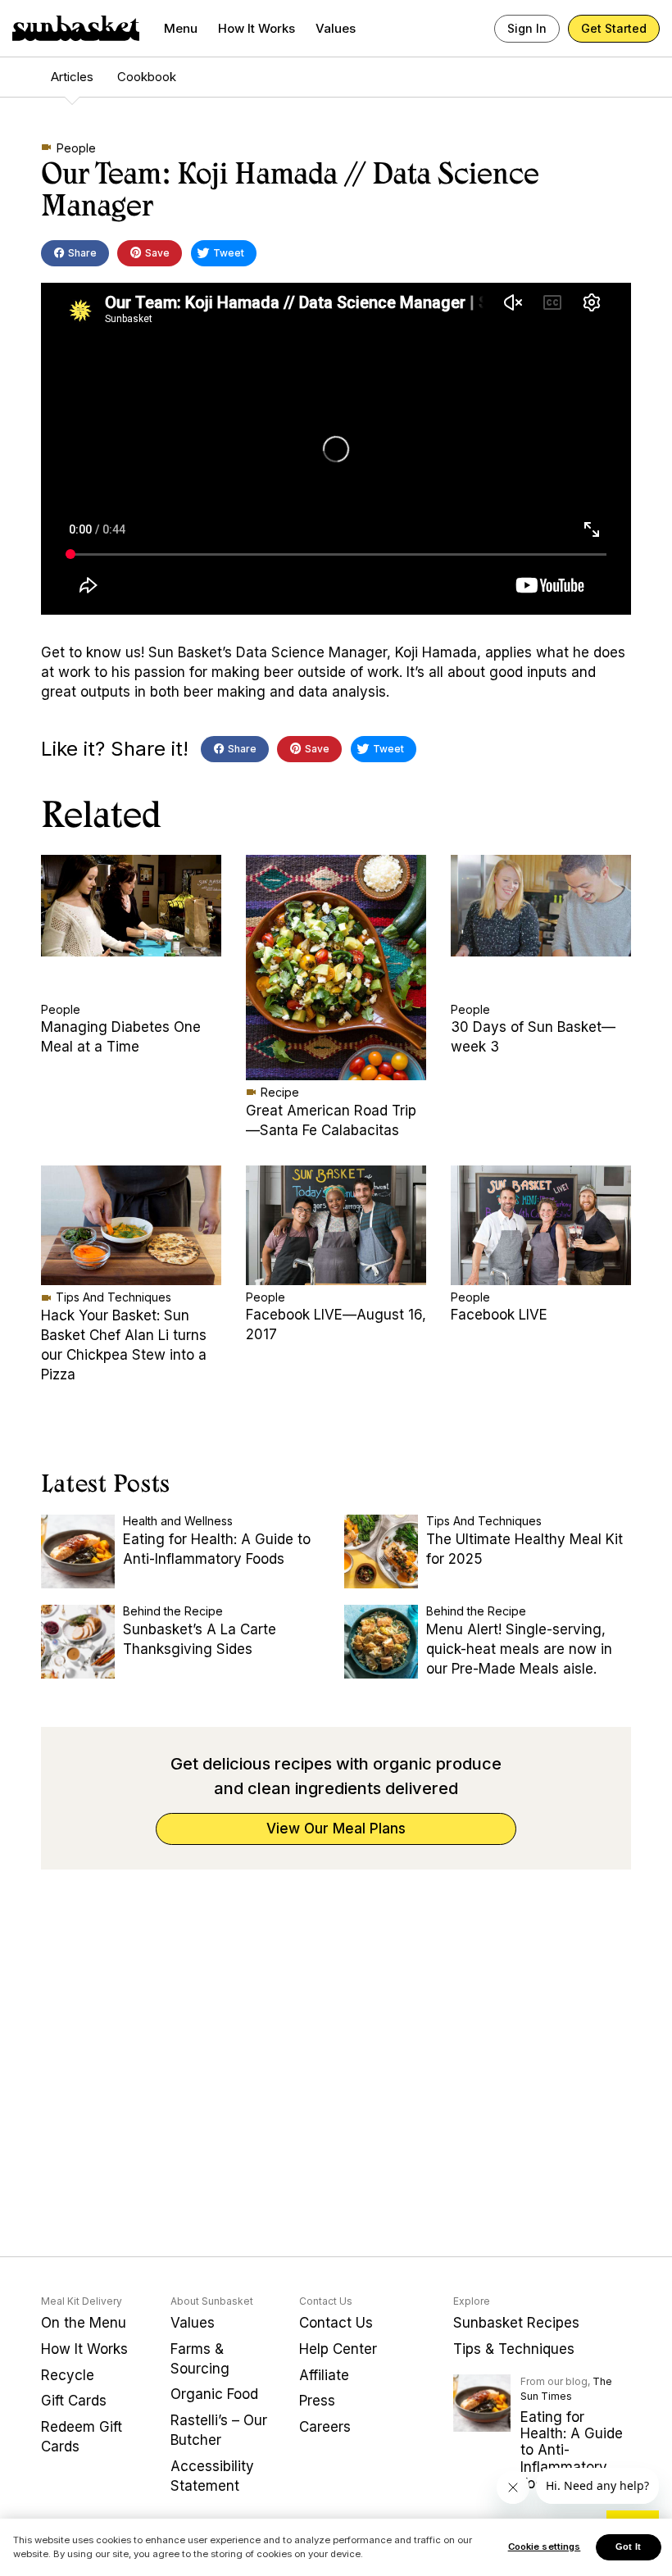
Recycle (68, 2375)
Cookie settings (545, 2546)
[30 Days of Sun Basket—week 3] (541, 926)
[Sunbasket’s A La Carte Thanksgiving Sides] (78, 1642)
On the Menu (84, 2323)
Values (336, 28)
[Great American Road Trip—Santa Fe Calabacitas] (336, 968)
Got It (628, 2546)
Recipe (280, 1092)
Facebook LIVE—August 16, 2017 (336, 1324)
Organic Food (214, 2394)
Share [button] (81, 253)
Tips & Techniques (514, 2349)
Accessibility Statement (212, 2476)
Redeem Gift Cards (82, 2437)
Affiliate (324, 2375)
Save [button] (156, 253)
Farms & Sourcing (200, 2359)
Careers (325, 2427)
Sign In (527, 28)
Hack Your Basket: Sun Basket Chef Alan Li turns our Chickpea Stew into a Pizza (124, 1345)
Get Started (614, 28)
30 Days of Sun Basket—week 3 (533, 1037)
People (76, 148)
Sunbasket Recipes (516, 2323)
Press (317, 2401)
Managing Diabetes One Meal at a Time (121, 1037)
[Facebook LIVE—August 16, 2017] (336, 1226)
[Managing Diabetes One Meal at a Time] (131, 926)
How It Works (257, 28)
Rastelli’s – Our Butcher (219, 2430)
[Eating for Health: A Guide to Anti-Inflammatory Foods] (78, 1552)
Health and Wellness (178, 1521)
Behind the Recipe (173, 1611)
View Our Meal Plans (336, 1829)
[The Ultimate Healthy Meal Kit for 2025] (381, 1552)
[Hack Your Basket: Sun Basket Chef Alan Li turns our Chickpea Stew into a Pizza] (131, 1226)
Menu (181, 28)
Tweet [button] (227, 253)
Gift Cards (74, 2401)
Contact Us (336, 2323)
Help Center (338, 2349)
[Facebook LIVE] (541, 1226)
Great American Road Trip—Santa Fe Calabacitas (331, 1120)
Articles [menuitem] (72, 77)
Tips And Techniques (114, 1297)
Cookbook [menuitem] (147, 77)
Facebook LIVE (499, 1315)
